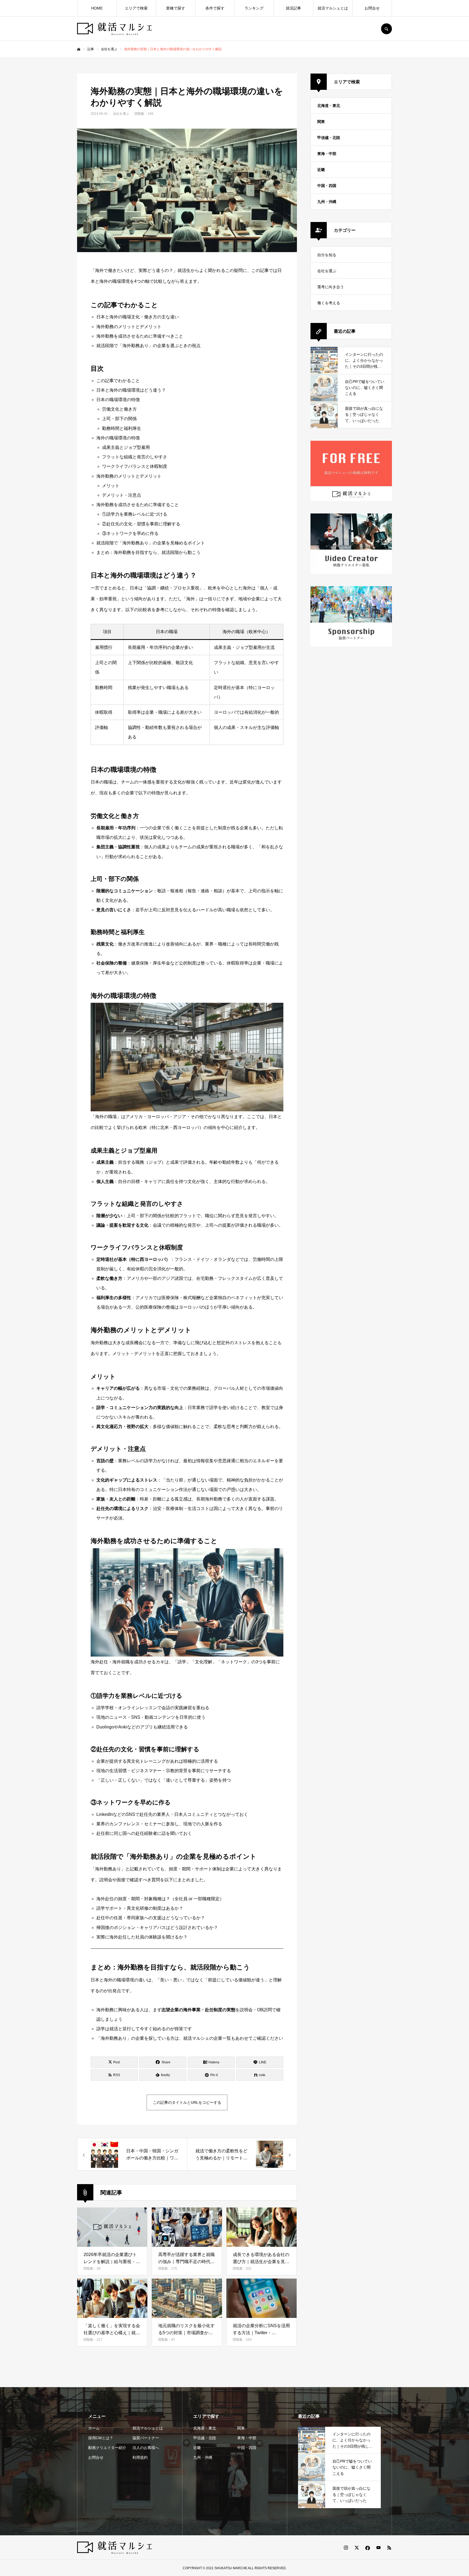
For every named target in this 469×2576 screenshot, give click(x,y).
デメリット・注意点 (122, 495)
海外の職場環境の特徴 (118, 438)
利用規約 (140, 2457)
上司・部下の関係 (119, 419)
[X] (357, 2548)
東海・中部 (327, 154)
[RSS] (389, 2548)
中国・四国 (327, 186)
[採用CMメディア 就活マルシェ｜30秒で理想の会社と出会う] (114, 29)
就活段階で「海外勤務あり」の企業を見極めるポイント (151, 543)
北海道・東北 (329, 106)
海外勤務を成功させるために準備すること (138, 505)
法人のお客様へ (146, 2448)
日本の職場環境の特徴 (118, 400)
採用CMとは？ (101, 2438)
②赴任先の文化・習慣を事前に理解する (141, 524)
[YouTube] (378, 2548)
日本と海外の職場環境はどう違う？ (131, 390)
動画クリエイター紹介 (107, 2448)
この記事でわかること (118, 381)
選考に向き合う (331, 287)
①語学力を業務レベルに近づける (135, 514)
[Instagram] (346, 2548)
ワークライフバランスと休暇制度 (135, 466)
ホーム (94, 2428)
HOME (97, 8)
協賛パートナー (146, 2438)
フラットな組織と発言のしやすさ (135, 457)
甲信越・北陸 (329, 138)
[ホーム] (79, 49)
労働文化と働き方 (119, 409)
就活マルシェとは (333, 8)
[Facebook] (367, 2548)
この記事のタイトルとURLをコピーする (187, 2102)
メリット (111, 486)
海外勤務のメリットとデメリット (129, 476)
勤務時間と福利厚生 (122, 428)
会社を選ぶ (121, 114)
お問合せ (372, 8)
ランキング (254, 8)
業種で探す (176, 8)
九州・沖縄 (327, 202)
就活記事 (293, 8)
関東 (321, 122)
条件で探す (215, 8)
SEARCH (386, 29)
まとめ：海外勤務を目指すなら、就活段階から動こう (148, 552)
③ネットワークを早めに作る (130, 533)
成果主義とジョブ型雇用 (126, 447)
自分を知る (327, 255)
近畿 (321, 170)
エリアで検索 (136, 8)
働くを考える (329, 303)
